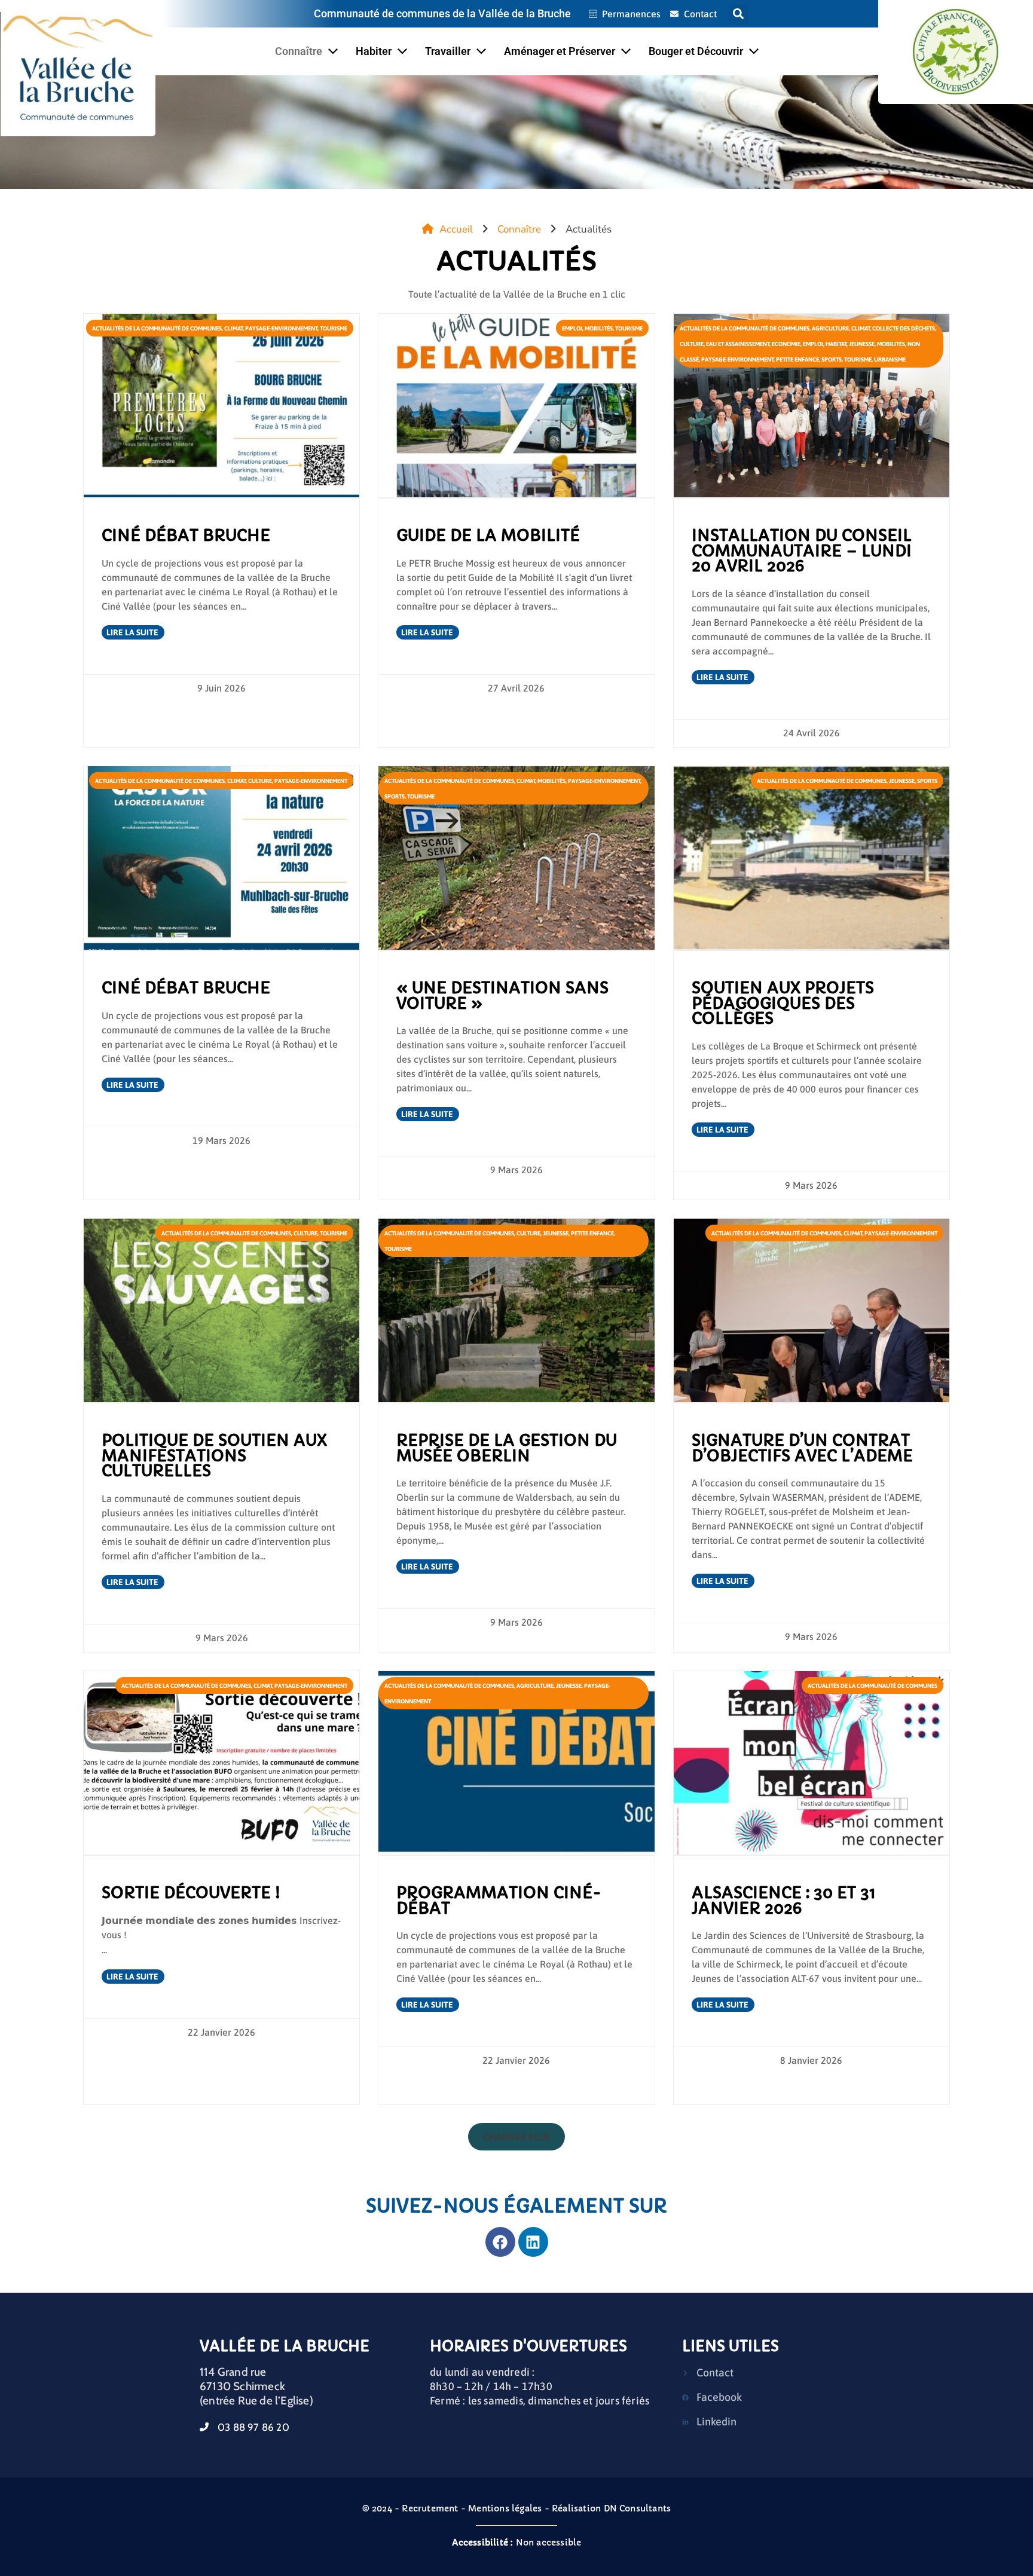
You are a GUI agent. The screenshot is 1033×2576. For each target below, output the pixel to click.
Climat (233, 328)
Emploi (572, 328)
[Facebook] (500, 2242)
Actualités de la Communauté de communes (157, 328)
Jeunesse (862, 344)
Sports (832, 360)
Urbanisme (890, 360)
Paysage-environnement (281, 328)
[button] (739, 14)
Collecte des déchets (904, 328)
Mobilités (599, 328)
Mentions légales (505, 2508)
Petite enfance (797, 360)
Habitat (836, 344)
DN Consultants (638, 2508)
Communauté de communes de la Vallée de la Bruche (442, 13)
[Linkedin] (533, 2242)
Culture (692, 344)
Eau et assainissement (738, 344)
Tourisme (334, 328)
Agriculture (830, 328)
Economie (786, 344)
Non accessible (517, 2543)
